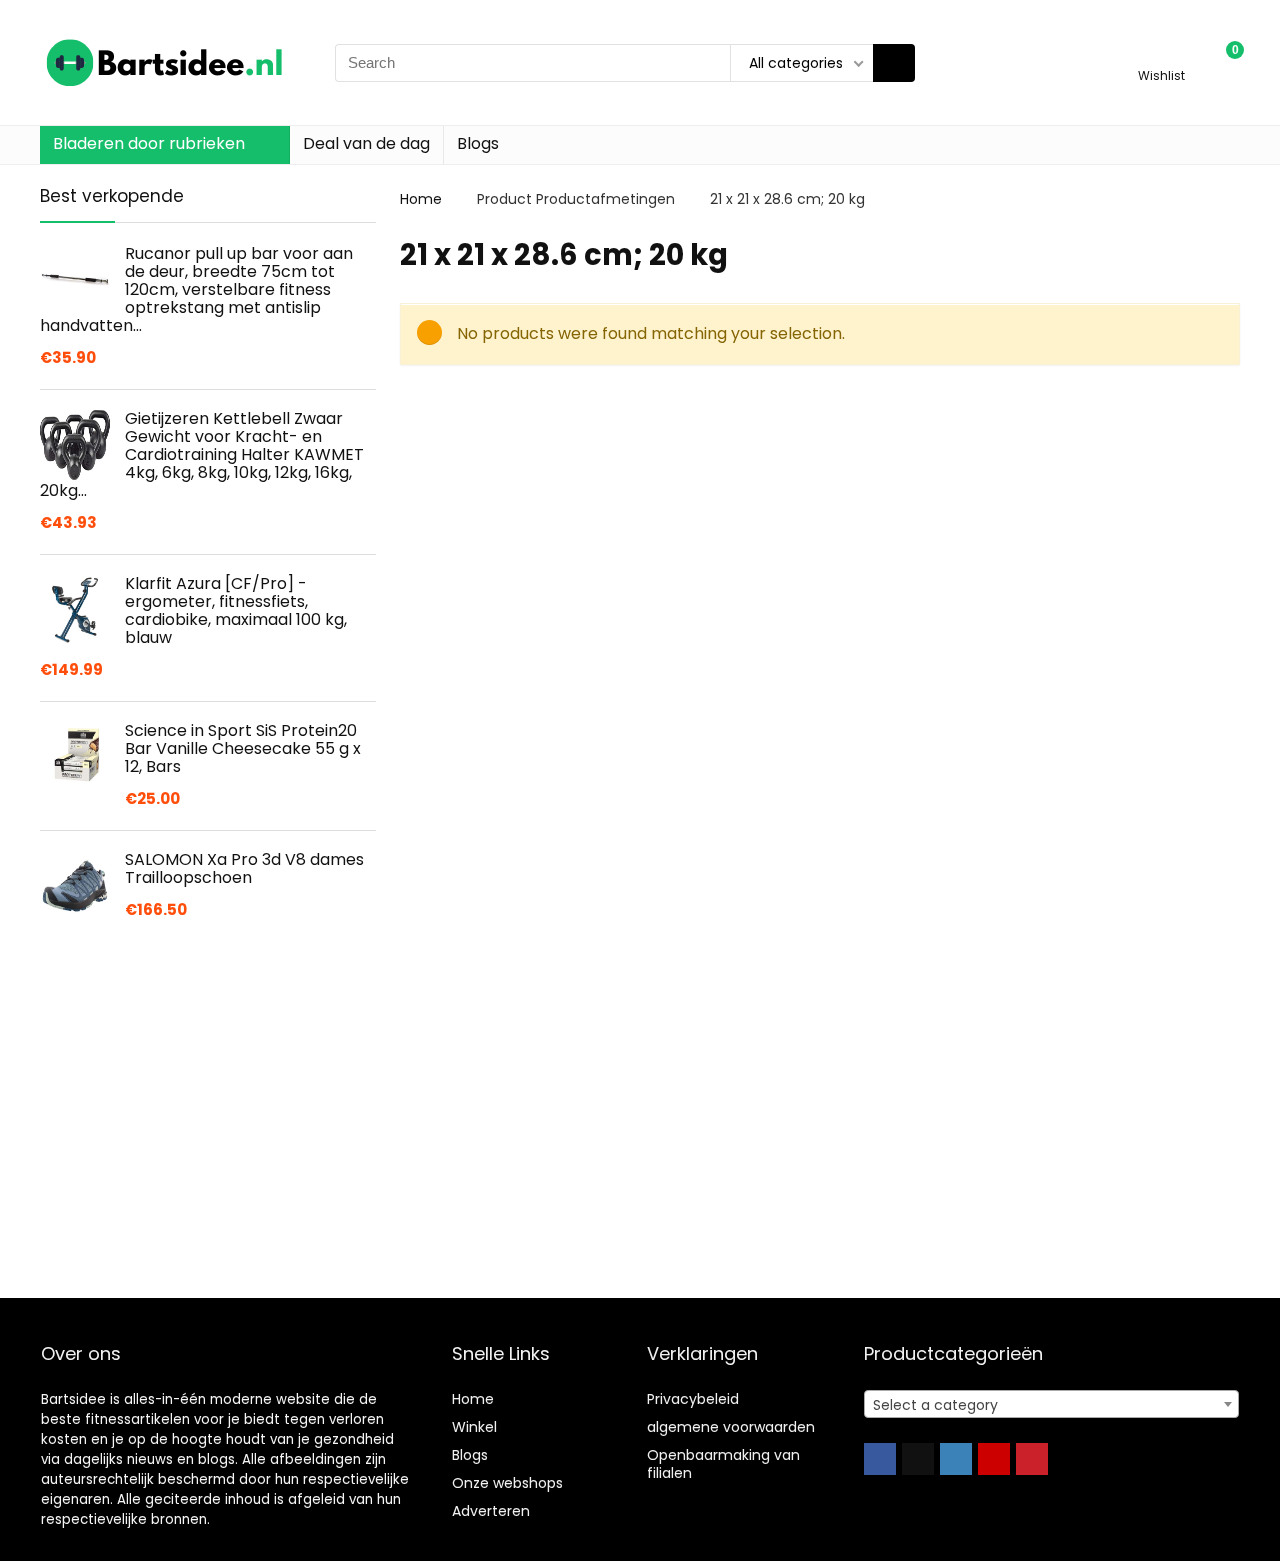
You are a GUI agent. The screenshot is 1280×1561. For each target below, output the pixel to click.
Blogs (478, 143)
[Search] (894, 63)
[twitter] (918, 1459)
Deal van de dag (366, 143)
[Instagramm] (956, 1459)
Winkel (474, 1427)
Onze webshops (507, 1483)
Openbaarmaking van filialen (723, 1464)
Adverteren (491, 1511)
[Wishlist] (1161, 53)
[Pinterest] (1032, 1459)
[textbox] (1051, 1405)
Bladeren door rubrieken (149, 143)
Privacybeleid (693, 1399)
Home (421, 199)
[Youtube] (994, 1459)
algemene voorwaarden (731, 1427)
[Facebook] (880, 1459)
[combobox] (1051, 1404)
